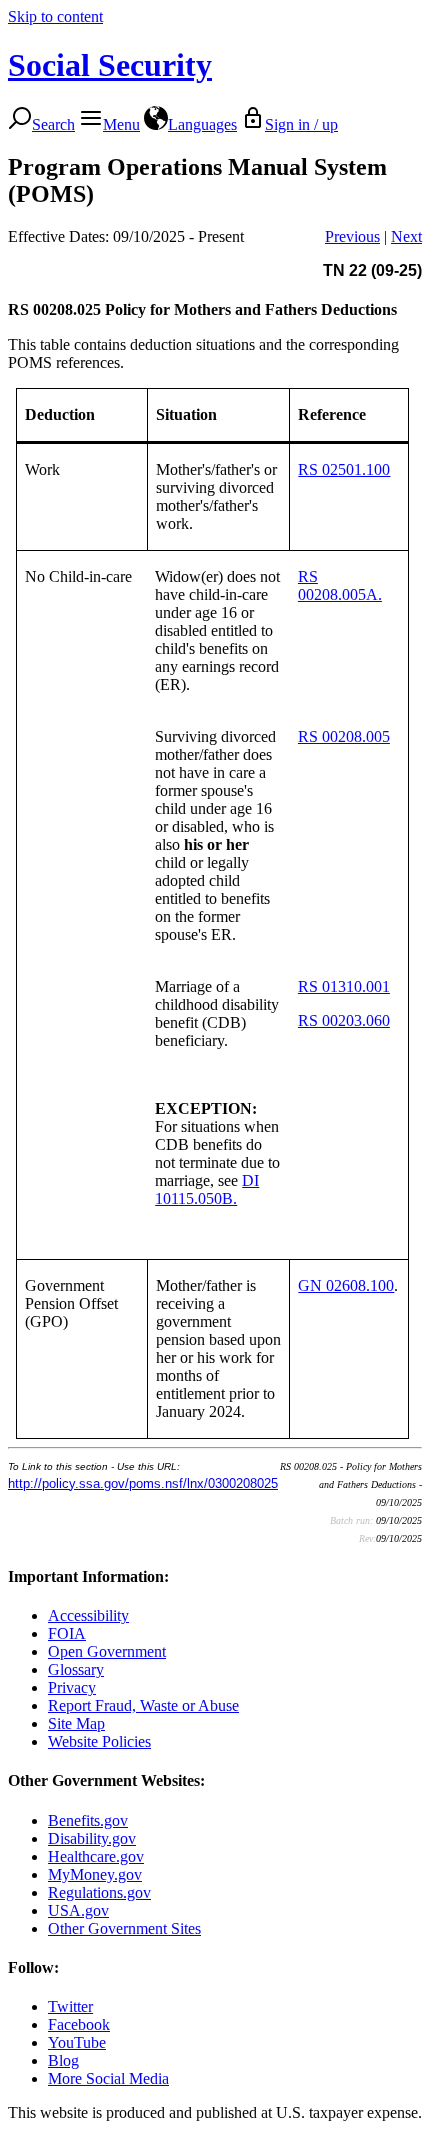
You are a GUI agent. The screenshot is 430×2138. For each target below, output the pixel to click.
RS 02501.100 (344, 469)
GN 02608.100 (346, 1285)
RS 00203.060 (344, 1020)
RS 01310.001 (344, 986)
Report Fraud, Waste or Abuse (143, 1705)
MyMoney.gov (95, 1874)
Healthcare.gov (96, 1856)
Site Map (76, 1723)
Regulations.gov (99, 1892)
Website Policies (99, 1741)
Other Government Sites (124, 1928)
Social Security (110, 65)
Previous (352, 236)
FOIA (67, 1633)
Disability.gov (92, 1838)
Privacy (72, 1687)
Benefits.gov (88, 1820)
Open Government (107, 1651)
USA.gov (78, 1910)
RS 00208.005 (344, 736)
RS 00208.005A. (340, 585)
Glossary (76, 1669)
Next (406, 236)
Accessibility (88, 1615)
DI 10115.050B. (207, 1189)
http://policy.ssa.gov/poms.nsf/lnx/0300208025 (143, 1483)
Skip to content (55, 16)
